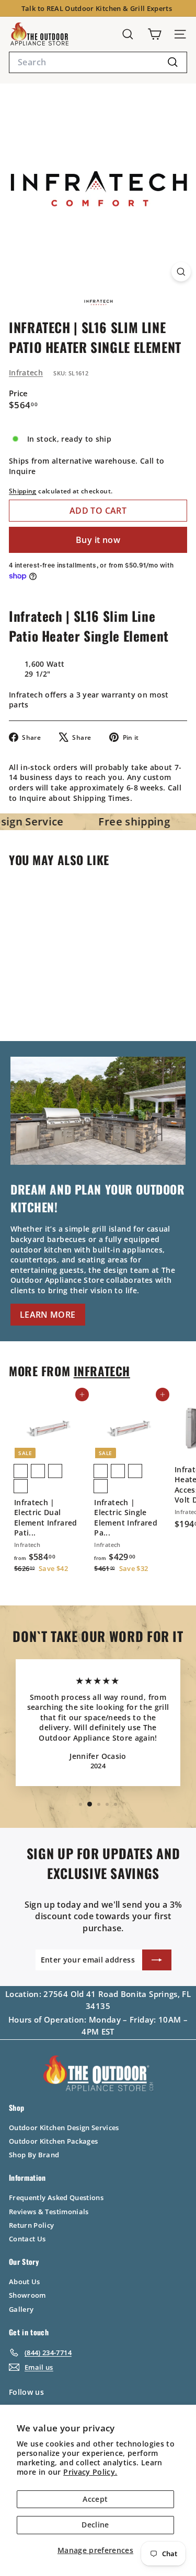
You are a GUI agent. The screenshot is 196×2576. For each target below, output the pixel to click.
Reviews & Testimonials (49, 2212)
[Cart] (154, 34)
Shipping (23, 491)
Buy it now (98, 540)
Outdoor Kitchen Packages (53, 2141)
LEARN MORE (48, 1315)
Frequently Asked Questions (56, 2197)
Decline (95, 2525)
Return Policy (32, 2225)
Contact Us (27, 2239)
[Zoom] (181, 272)
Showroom (27, 2295)
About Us (25, 2282)
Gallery (21, 2309)
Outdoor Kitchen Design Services (64, 2128)
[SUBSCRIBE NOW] (157, 1960)
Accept (95, 2499)
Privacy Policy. (90, 2472)
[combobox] (98, 62)
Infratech (26, 373)
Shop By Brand (34, 2155)
